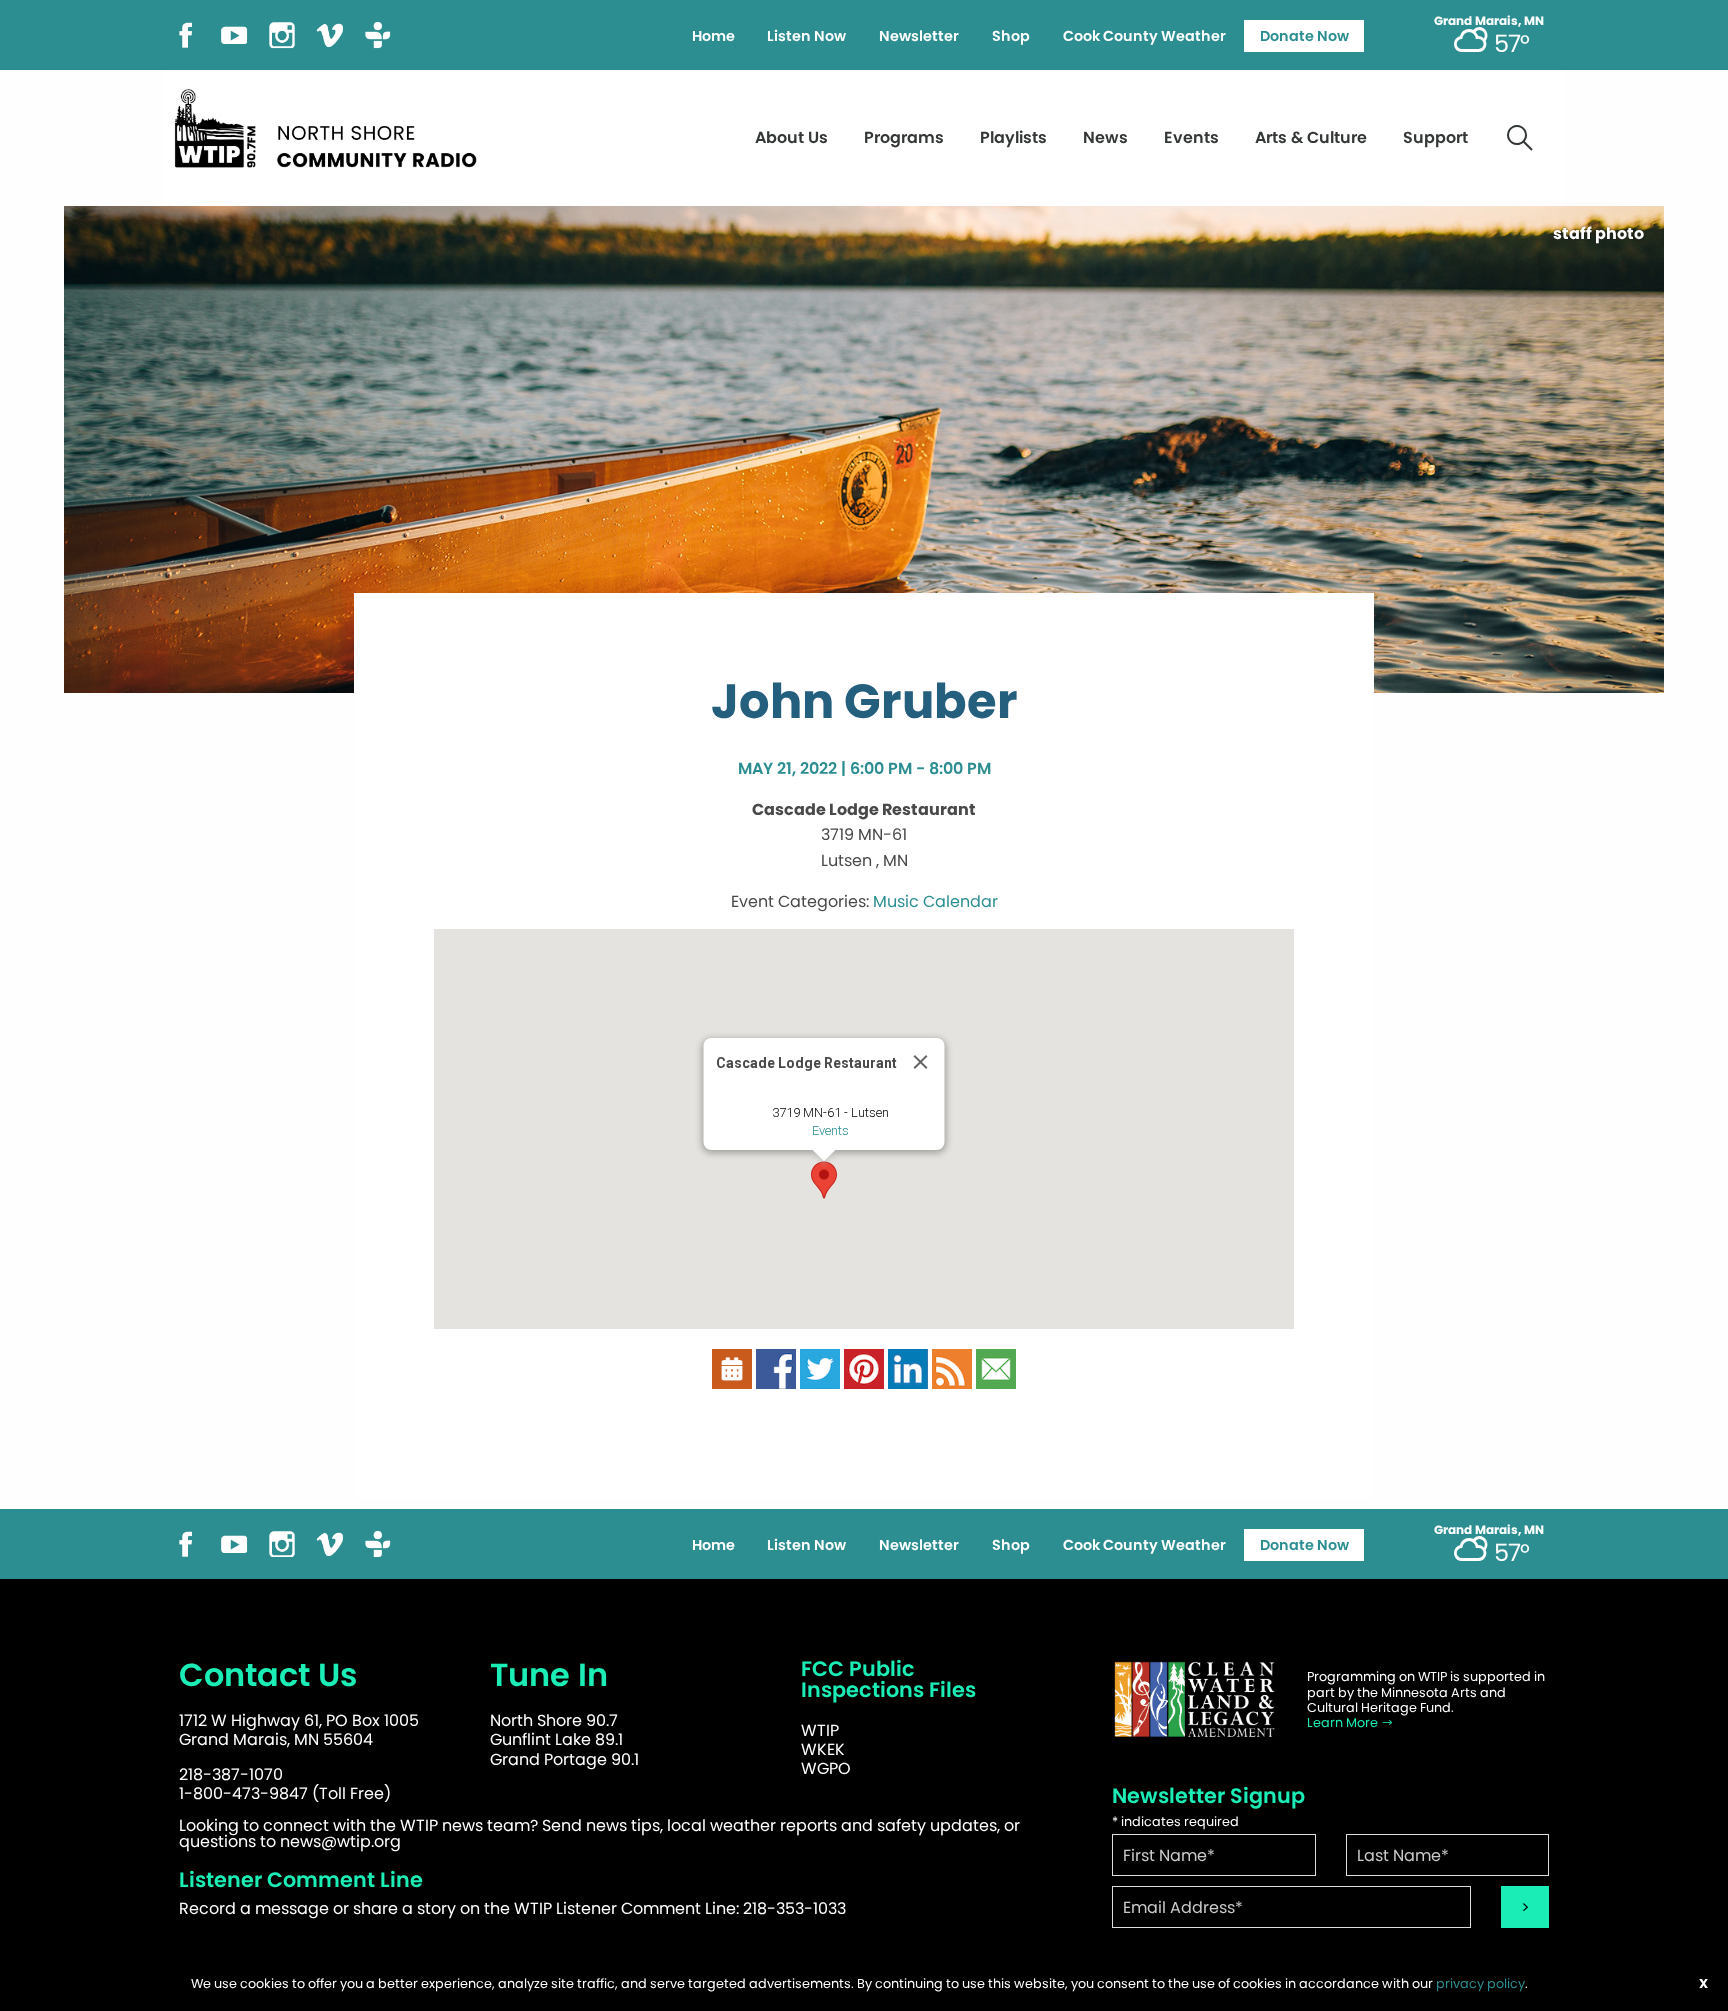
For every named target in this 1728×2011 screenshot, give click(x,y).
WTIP (820, 1730)
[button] (824, 1180)
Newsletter (919, 36)
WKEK (823, 1749)
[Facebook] (186, 33)
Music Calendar (935, 901)
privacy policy (1480, 1983)
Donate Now (1304, 36)
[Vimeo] (330, 33)
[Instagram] (282, 33)
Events (1191, 137)
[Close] (921, 1062)
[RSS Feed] (952, 1368)
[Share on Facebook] (776, 1368)
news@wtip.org (340, 1841)
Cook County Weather (1144, 36)
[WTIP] (332, 125)
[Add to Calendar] (732, 1368)
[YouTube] (234, 33)
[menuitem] (713, 36)
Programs (904, 137)
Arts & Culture (1311, 137)
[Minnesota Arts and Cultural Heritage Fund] (1194, 1699)
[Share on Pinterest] (864, 1368)
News (1105, 137)
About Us (791, 137)
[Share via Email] (996, 1368)
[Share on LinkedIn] (908, 1368)
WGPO (826, 1768)
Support (1435, 137)
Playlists (1013, 137)
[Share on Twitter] (820, 1368)
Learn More (1344, 1722)
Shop (1011, 36)
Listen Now (806, 36)
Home (713, 36)
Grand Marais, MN (1489, 21)
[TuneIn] (378, 33)
